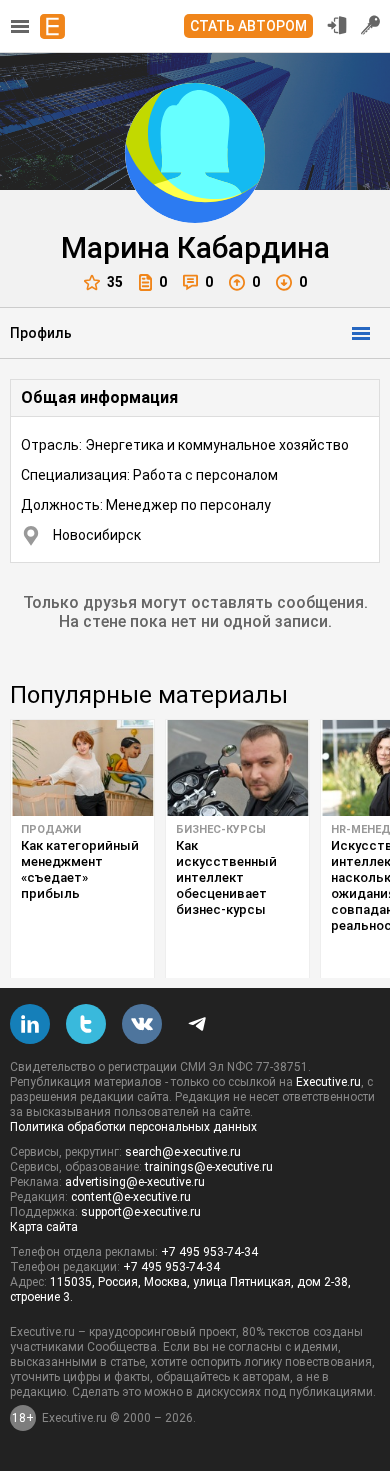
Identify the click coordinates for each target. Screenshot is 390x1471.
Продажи (51, 829)
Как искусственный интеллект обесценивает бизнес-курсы (226, 877)
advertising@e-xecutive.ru (135, 1182)
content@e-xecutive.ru (131, 1197)
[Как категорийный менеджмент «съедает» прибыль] (82, 768)
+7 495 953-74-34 (209, 1252)
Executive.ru (328, 1082)
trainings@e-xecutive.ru (209, 1167)
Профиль (41, 333)
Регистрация (371, 25)
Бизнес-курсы (221, 829)
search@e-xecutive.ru (183, 1152)
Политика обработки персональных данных (133, 1127)
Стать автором (248, 26)
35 (115, 282)
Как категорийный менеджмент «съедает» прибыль (80, 869)
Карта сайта (44, 1227)
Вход (337, 25)
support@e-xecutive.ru (141, 1212)
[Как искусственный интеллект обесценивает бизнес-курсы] (237, 768)
